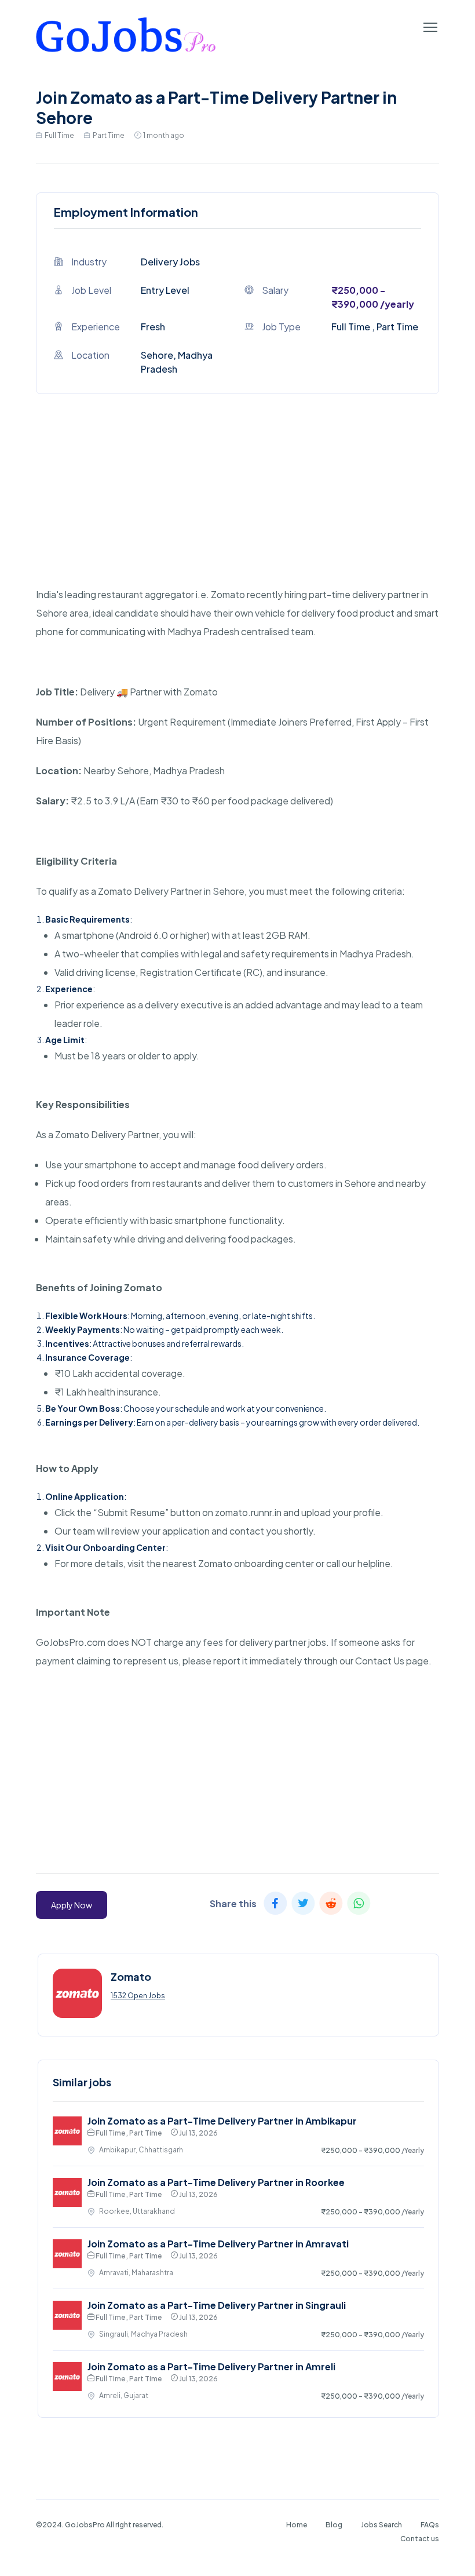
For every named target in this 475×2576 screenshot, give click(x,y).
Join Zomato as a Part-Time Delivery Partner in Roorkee (216, 2182)
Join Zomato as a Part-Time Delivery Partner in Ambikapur (222, 2121)
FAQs (430, 2525)
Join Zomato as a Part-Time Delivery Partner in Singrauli (217, 2305)
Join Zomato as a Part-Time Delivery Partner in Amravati (218, 2244)
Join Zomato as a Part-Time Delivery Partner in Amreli (211, 2367)
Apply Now (72, 1905)
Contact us (420, 2539)
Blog (334, 2525)
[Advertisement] (237, 504)
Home (297, 2525)
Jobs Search (381, 2525)
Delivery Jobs (170, 262)
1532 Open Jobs (138, 1996)
